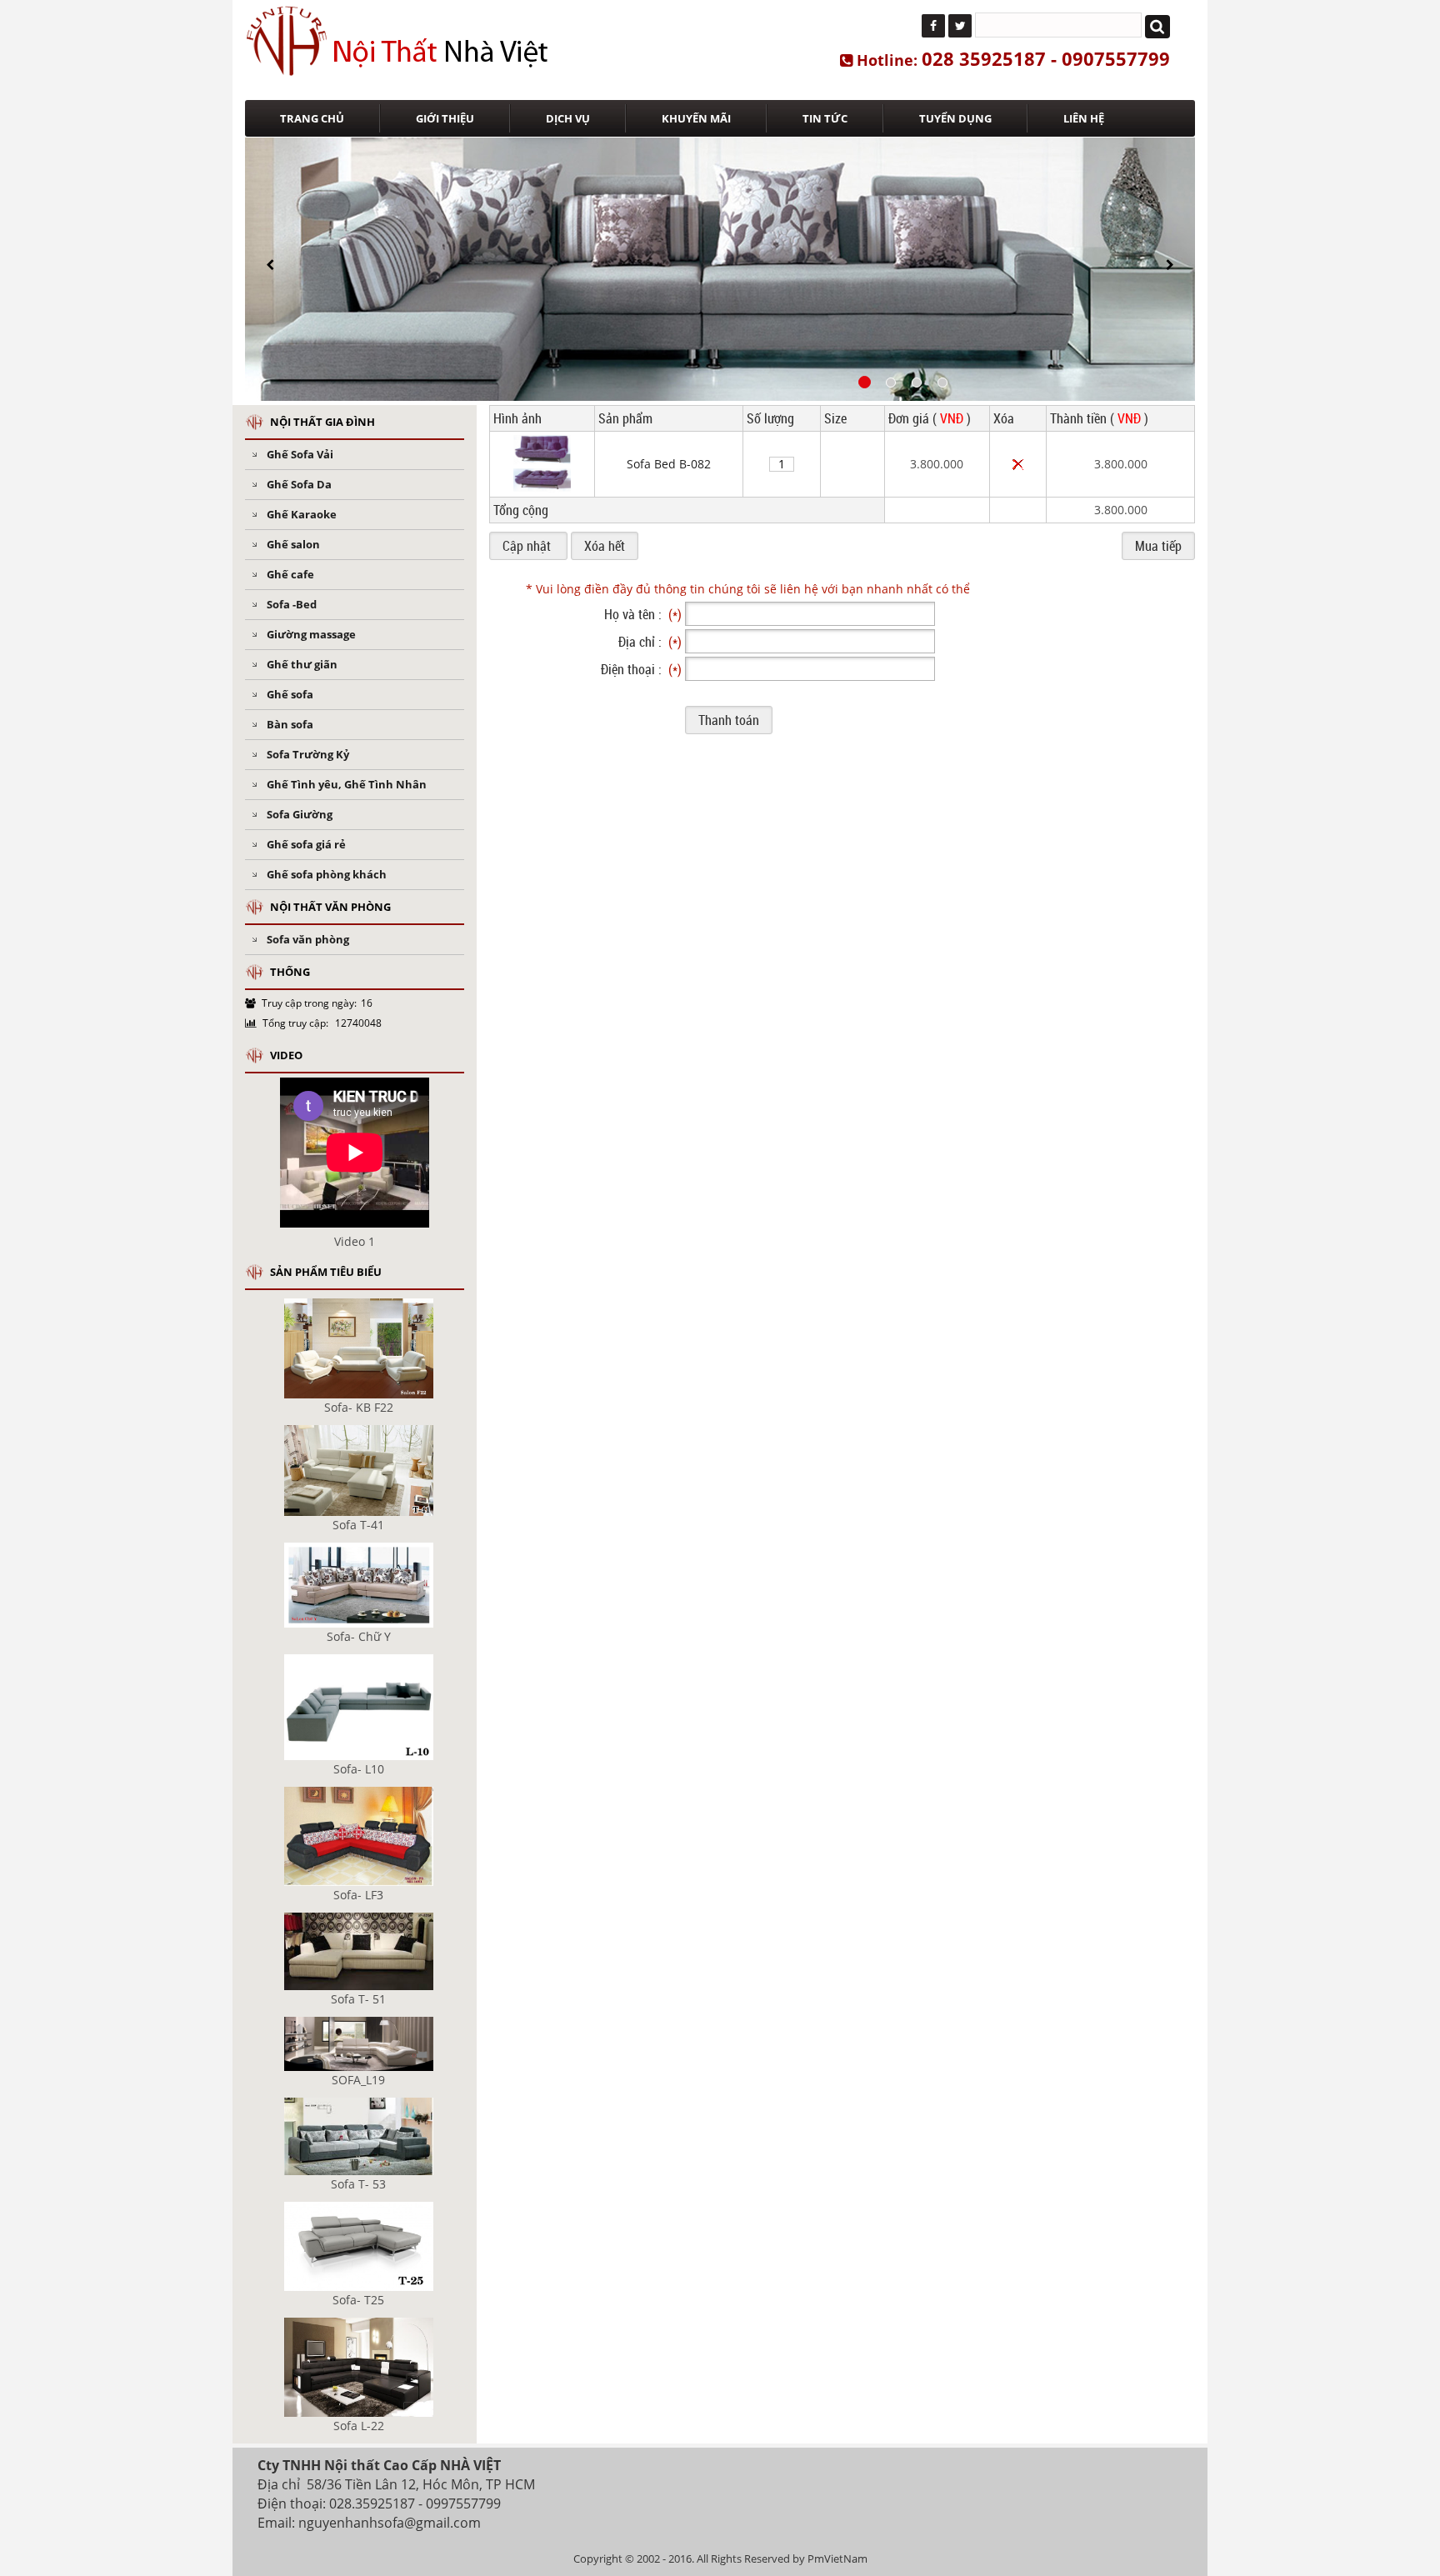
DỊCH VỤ (568, 118)
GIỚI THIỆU (445, 118)
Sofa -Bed (292, 604)
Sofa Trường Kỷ (308, 754)
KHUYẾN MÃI (696, 118)
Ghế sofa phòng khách (327, 874)
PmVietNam (837, 2558)
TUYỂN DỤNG (955, 118)
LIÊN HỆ (1084, 118)
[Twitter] (960, 26)
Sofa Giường (300, 814)
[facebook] (933, 26)
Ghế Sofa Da (299, 484)
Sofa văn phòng (308, 939)
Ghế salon (293, 544)
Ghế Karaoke (302, 514)
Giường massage (311, 634)
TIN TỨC (825, 118)
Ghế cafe (290, 574)
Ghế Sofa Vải (300, 454)
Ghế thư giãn (302, 664)
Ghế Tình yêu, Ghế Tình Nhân (347, 784)
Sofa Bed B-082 (669, 464)
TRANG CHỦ (312, 118)
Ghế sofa (290, 694)
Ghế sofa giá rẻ (306, 844)
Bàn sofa (290, 724)
